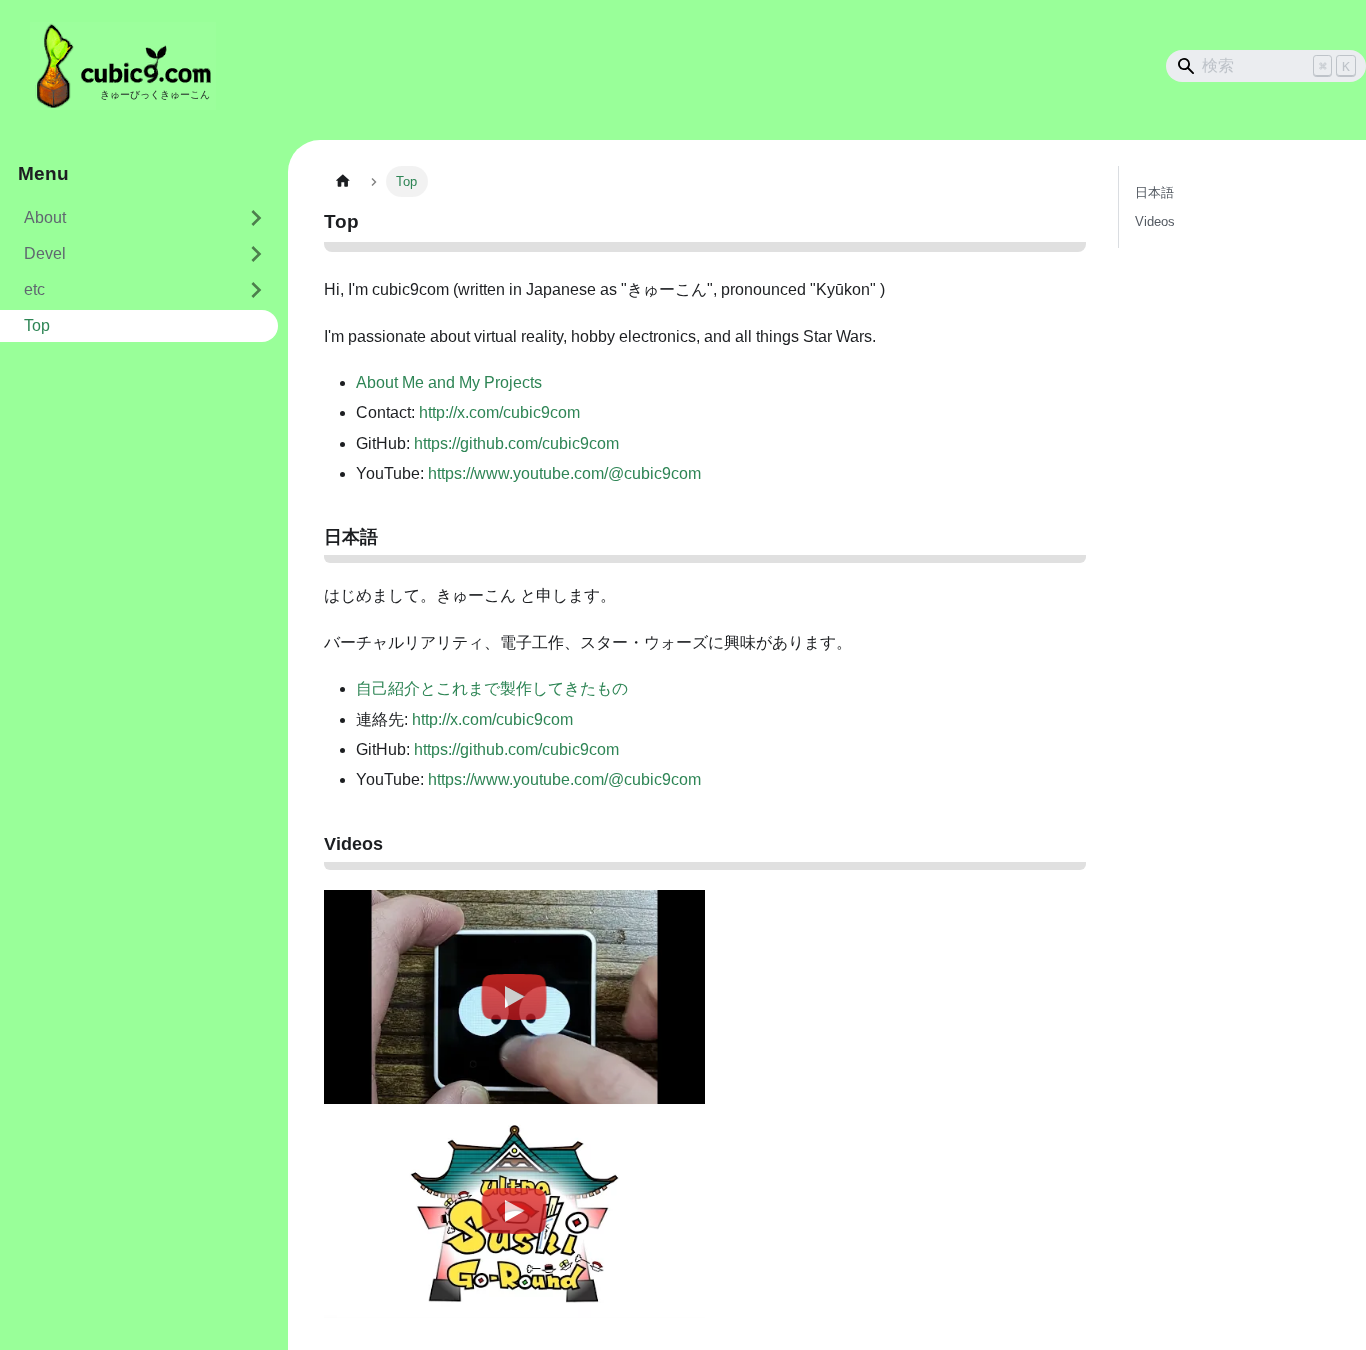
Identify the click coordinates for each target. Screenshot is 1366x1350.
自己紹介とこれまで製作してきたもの (492, 688)
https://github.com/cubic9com (516, 443)
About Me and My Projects (449, 382)
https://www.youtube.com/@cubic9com (564, 473)
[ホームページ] (343, 181)
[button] (139, 254)
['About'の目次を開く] (256, 218)
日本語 (1154, 192)
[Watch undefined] (514, 997)
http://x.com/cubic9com (499, 412)
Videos (1155, 221)
